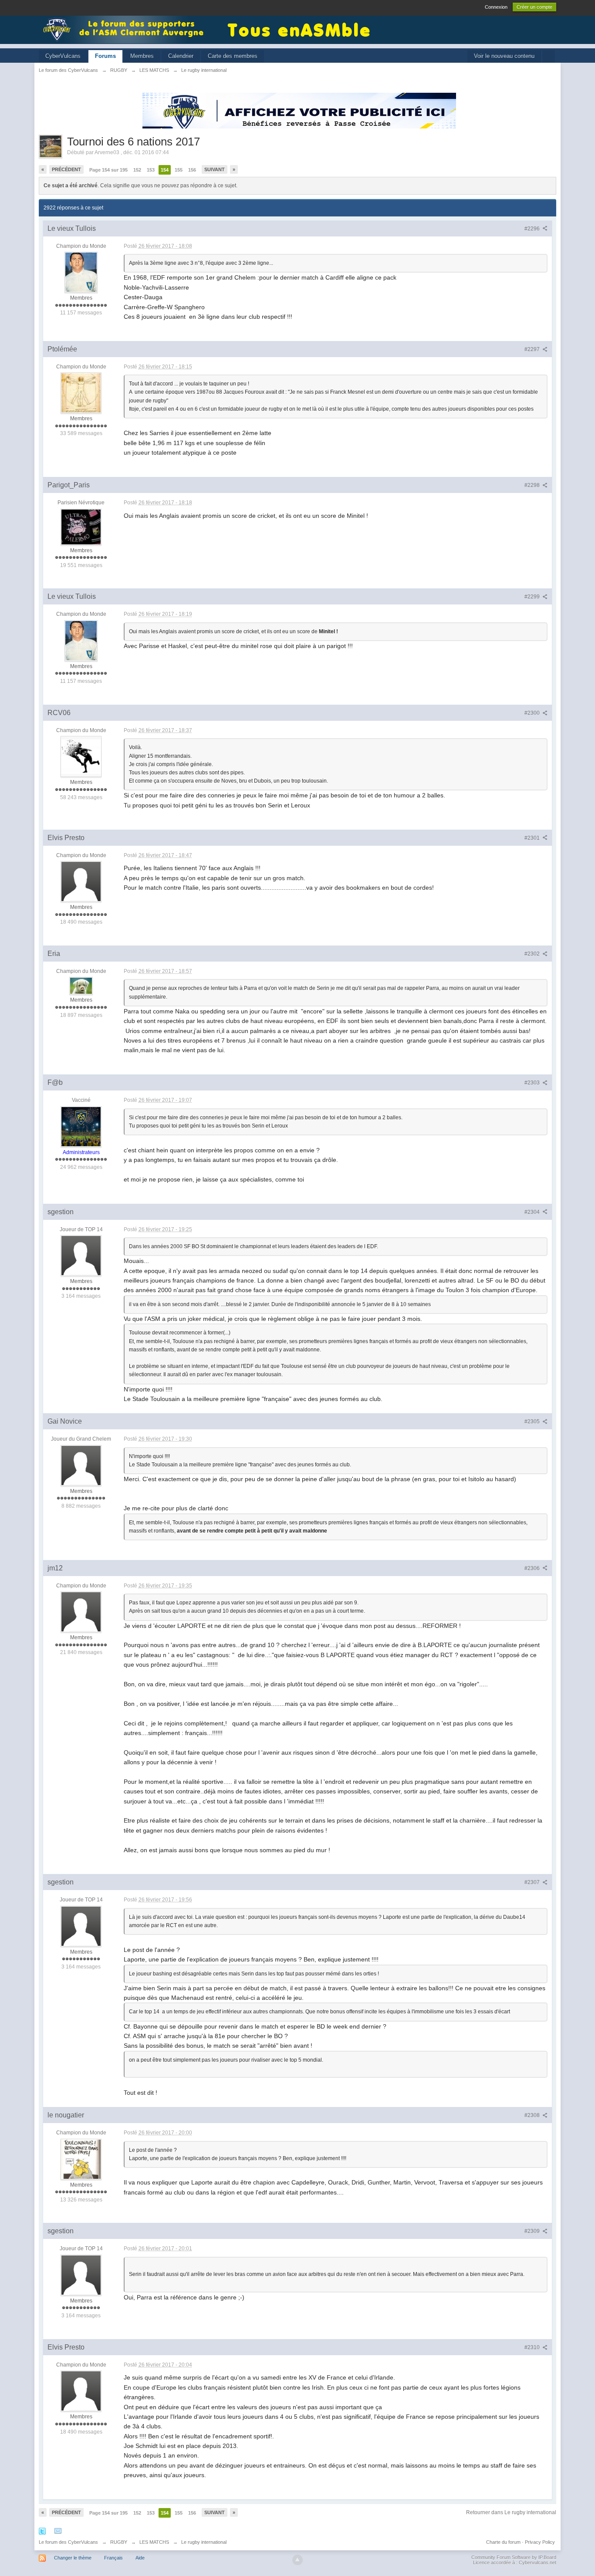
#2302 (533, 954)
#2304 (533, 1212)
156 (192, 170)
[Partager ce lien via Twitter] (42, 2531)
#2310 (533, 2347)
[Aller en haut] (297, 2560)
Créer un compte (534, 7)
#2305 (533, 1421)
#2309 (533, 2231)
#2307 (533, 1882)
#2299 (533, 597)
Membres (142, 56)
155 (179, 170)
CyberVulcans (63, 56)
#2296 (533, 229)
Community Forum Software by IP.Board (514, 2557)
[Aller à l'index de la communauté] (126, 29)
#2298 (533, 485)
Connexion (496, 7)
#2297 (533, 349)
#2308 (533, 2115)
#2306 (533, 1568)
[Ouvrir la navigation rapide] (549, 56)
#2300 (533, 713)
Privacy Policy (540, 2542)
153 (151, 170)
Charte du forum (503, 2542)
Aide (140, 2558)
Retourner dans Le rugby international (511, 2512)
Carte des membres (233, 56)
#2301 (533, 838)
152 (137, 170)
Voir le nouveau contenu (504, 56)
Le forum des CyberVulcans (68, 2542)
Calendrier (181, 56)
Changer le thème (73, 2558)
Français (113, 2558)
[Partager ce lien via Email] (58, 2531)
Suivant (215, 169)
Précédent (66, 169)
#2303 (533, 1083)
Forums (105, 56)
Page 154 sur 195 (108, 170)
